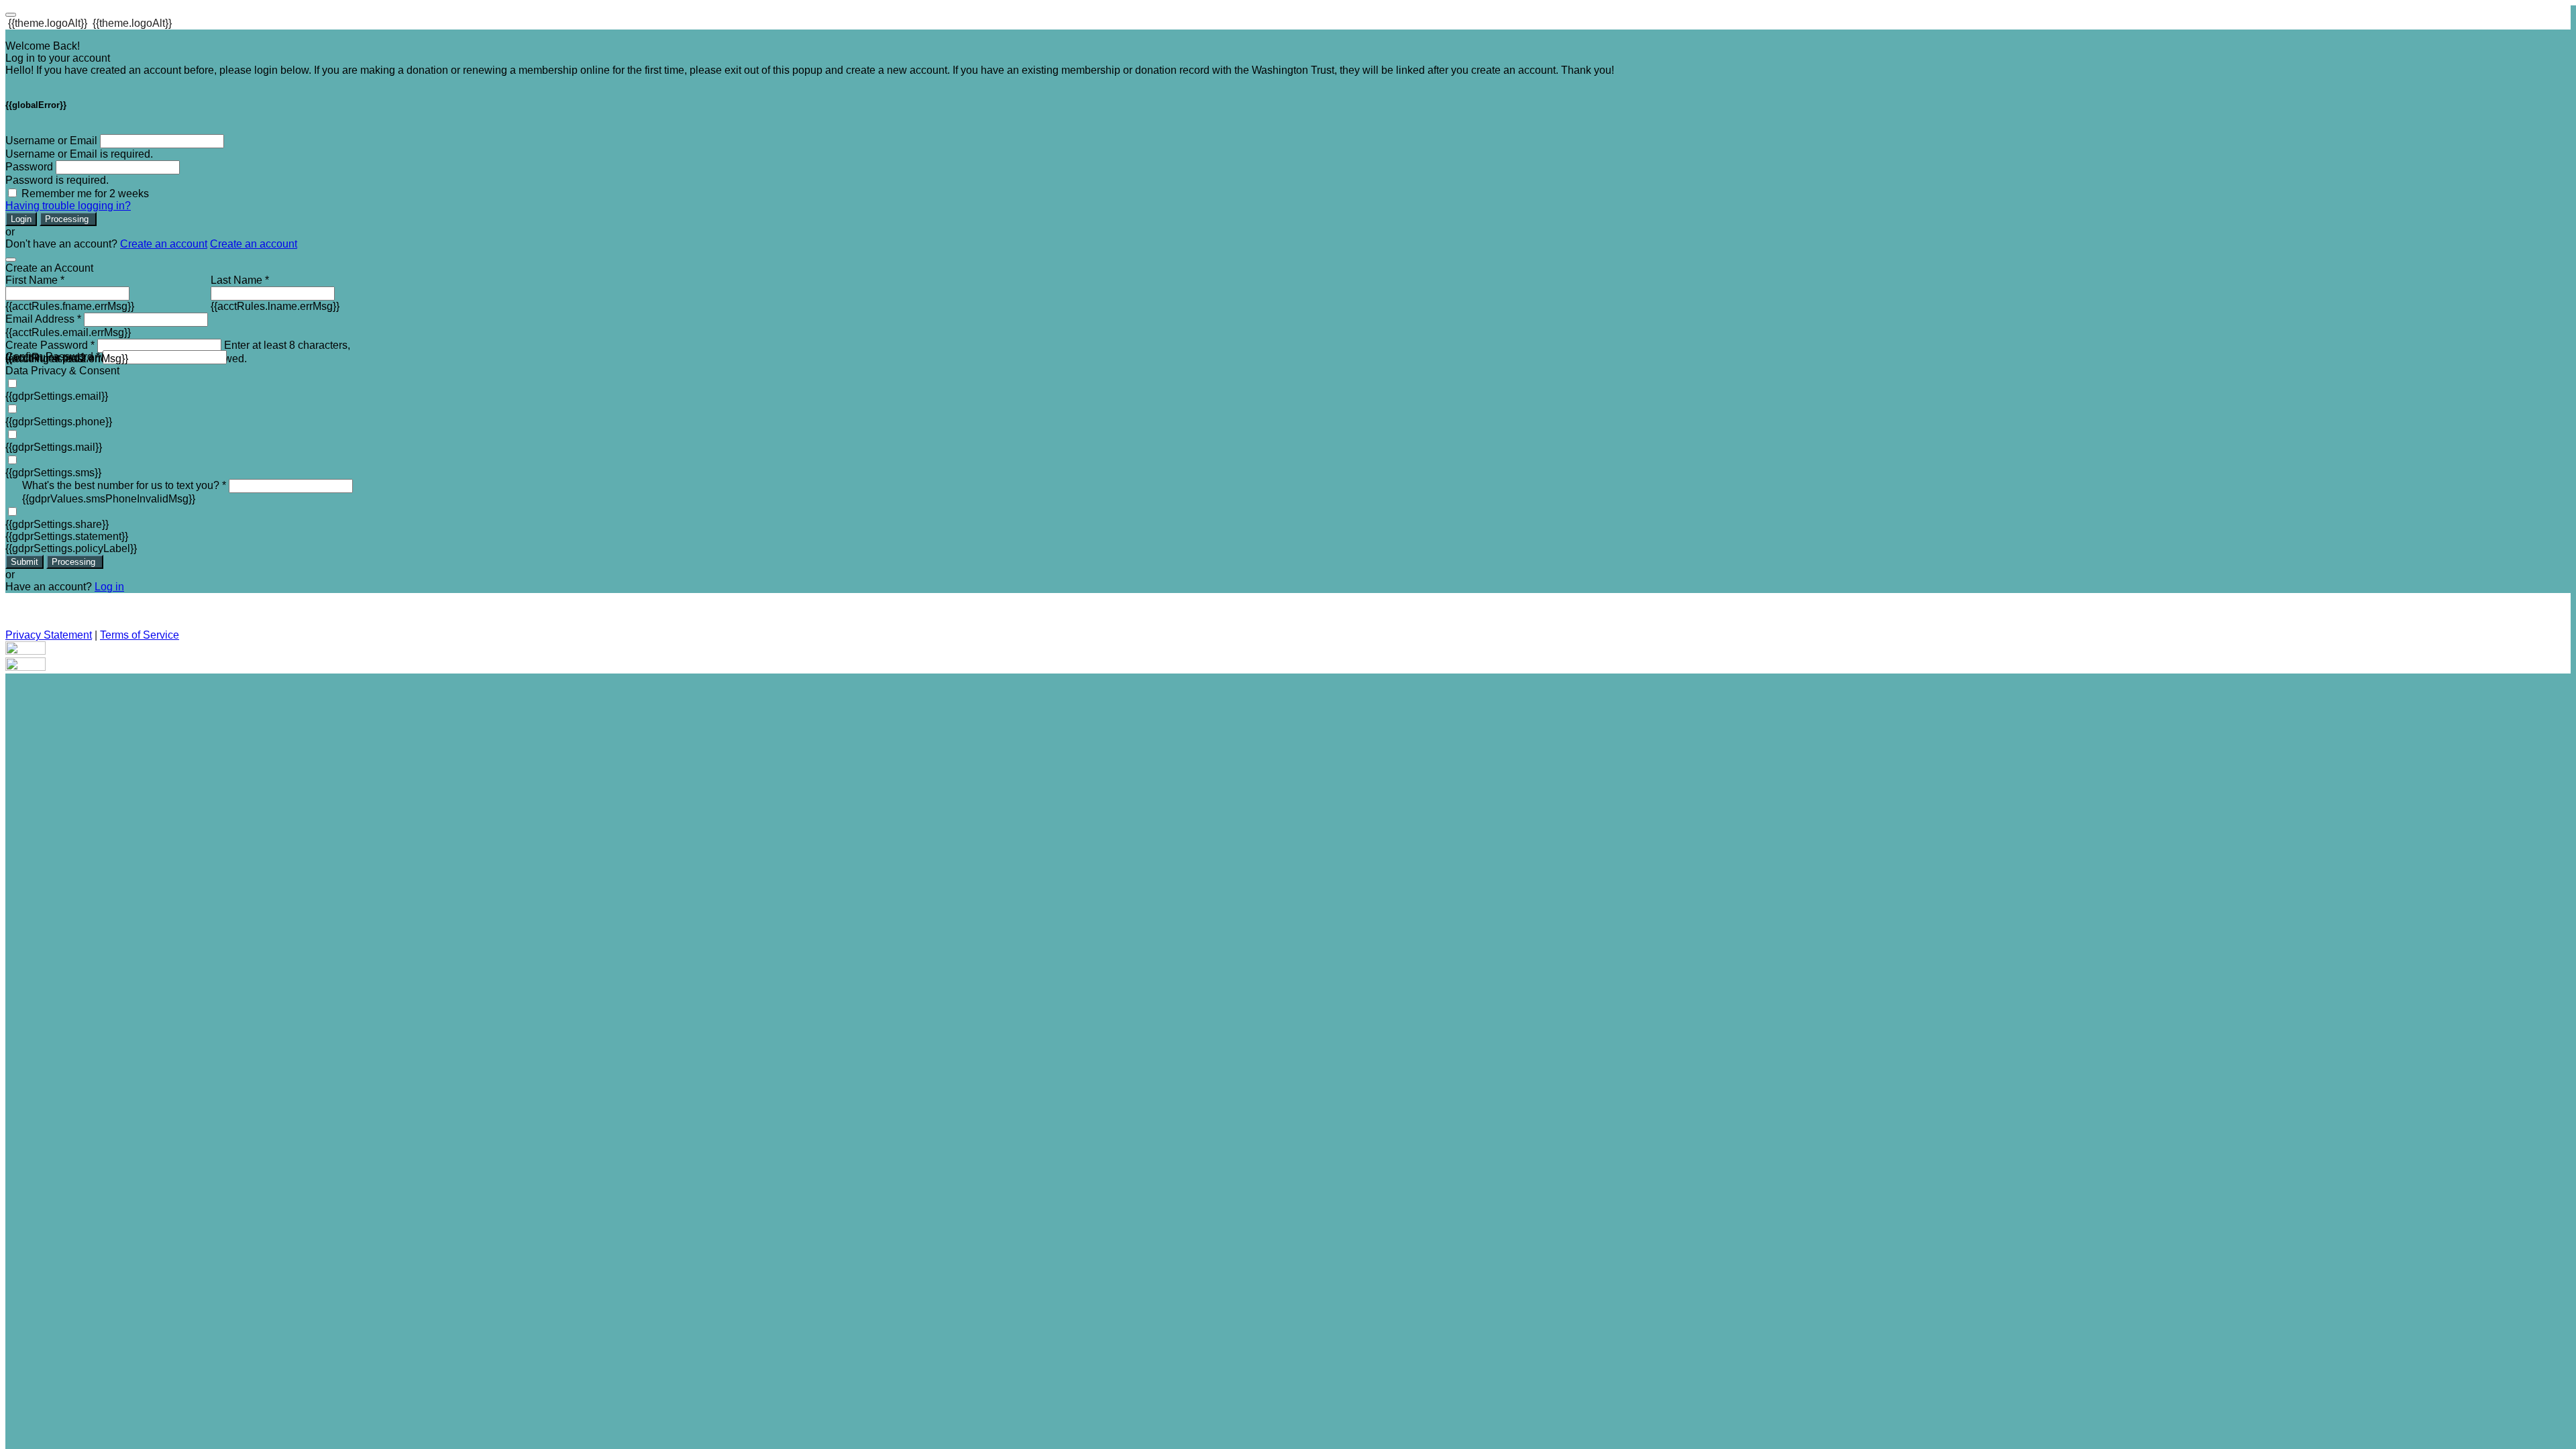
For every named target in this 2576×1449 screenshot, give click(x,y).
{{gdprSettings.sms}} (53, 473)
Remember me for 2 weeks (85, 194)
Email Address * (43, 319)
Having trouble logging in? (68, 206)
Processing (68, 219)
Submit (24, 562)
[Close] (11, 260)
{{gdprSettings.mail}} (54, 447)
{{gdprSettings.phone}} (59, 422)
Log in (109, 587)
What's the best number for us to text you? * (124, 485)
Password (29, 167)
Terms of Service (140, 635)
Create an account (164, 244)
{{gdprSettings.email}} (57, 396)
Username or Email (51, 141)
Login (21, 219)
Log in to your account (58, 58)
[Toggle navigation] (11, 15)
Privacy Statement (49, 635)
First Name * (35, 280)
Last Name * (240, 280)
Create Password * (50, 345)
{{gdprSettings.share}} (57, 524)
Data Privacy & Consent (62, 371)
